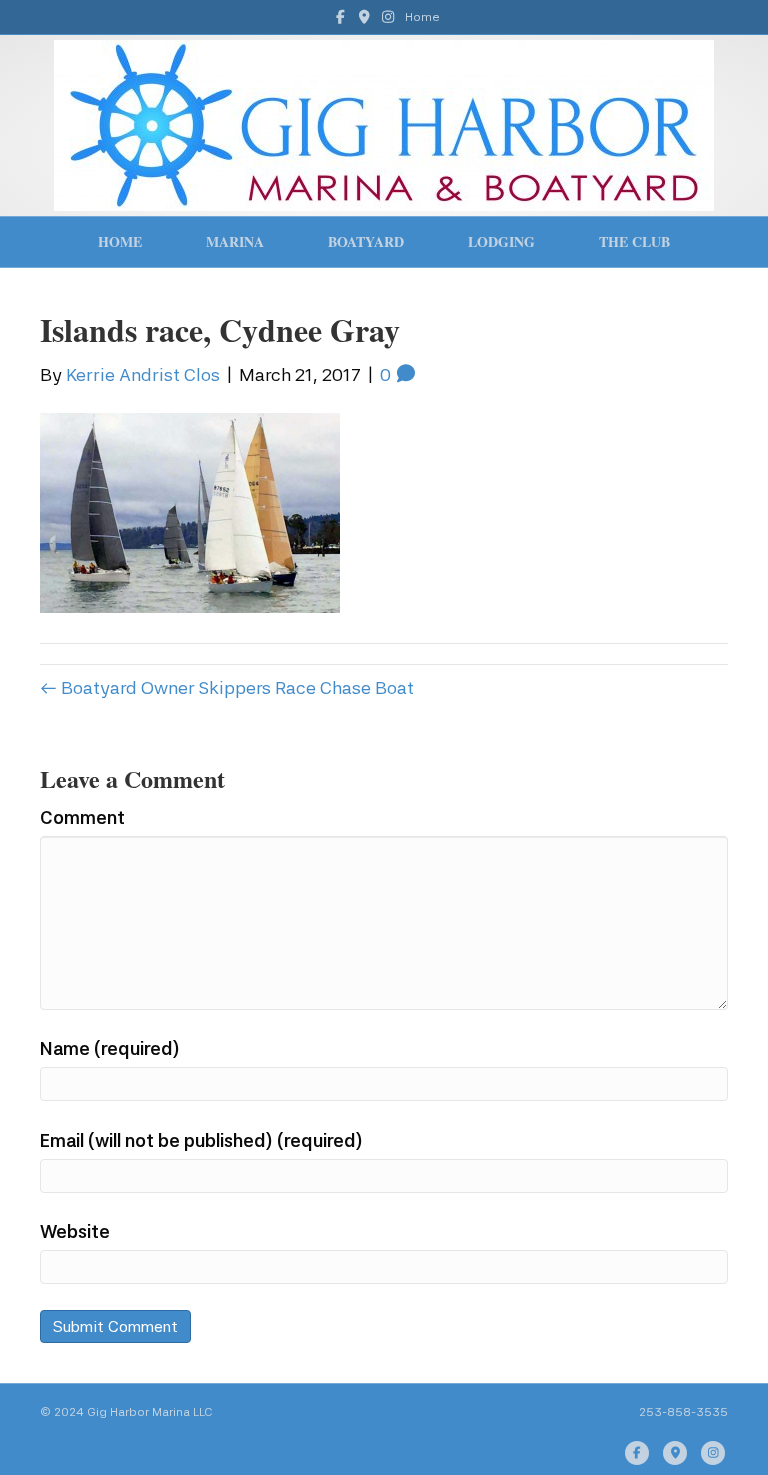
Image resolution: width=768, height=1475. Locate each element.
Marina (235, 241)
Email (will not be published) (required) (201, 1140)
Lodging (501, 241)
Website (75, 1231)
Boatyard (366, 241)
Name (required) (110, 1048)
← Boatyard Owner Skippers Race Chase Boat (227, 687)
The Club (634, 241)
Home (422, 17)
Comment (82, 817)
